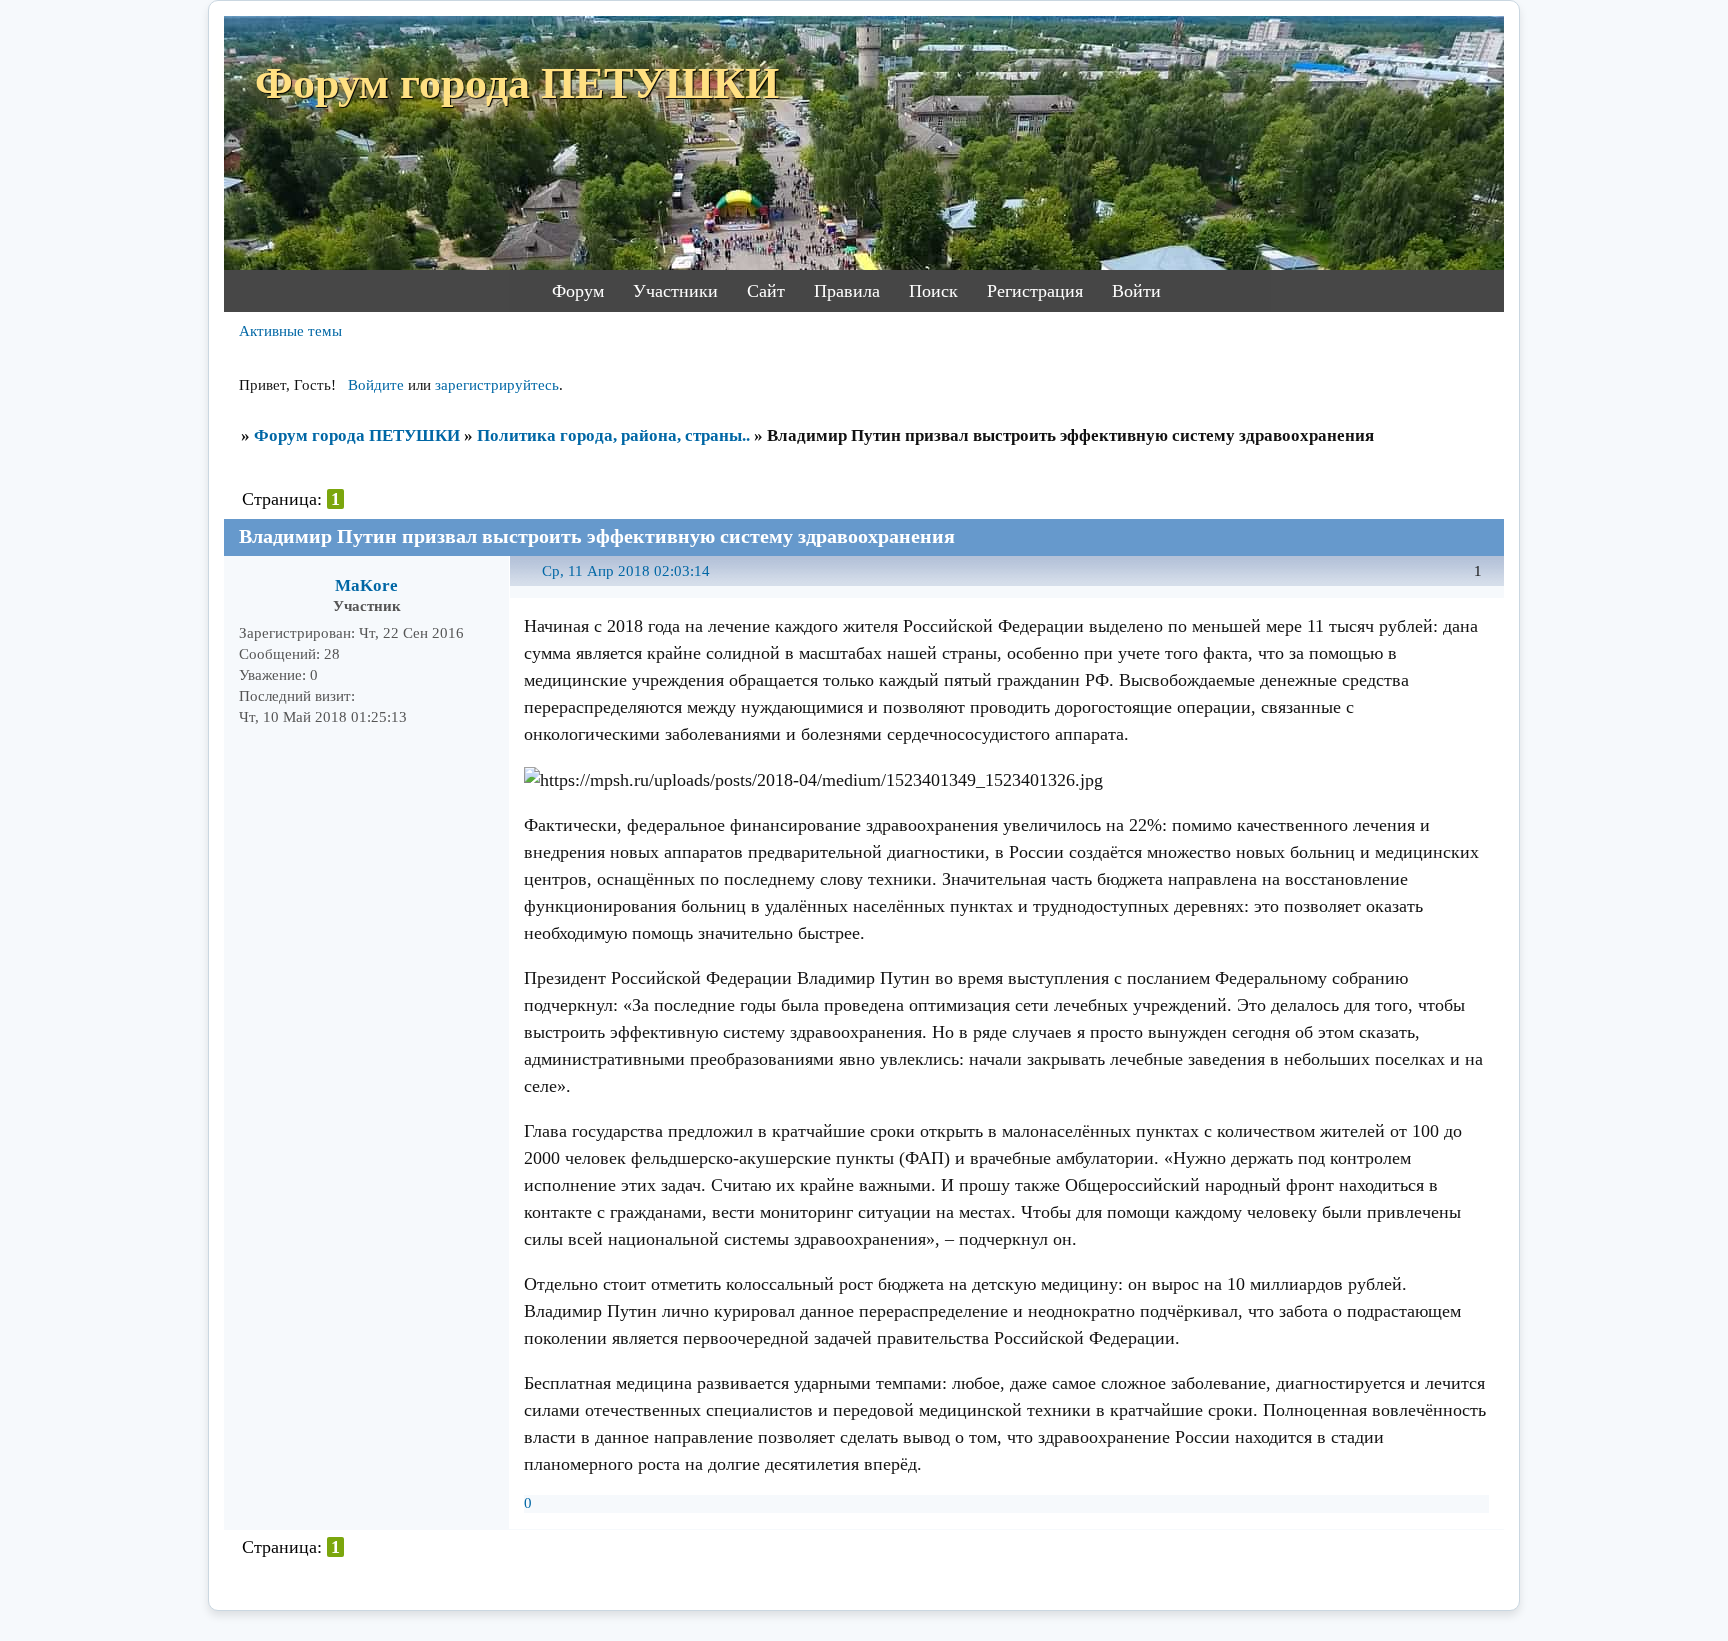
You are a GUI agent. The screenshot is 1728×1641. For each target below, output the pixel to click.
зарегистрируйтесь (497, 385)
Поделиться (533, 582)
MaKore (366, 585)
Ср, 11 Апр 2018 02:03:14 (626, 571)
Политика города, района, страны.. (613, 435)
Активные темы (290, 331)
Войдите (376, 385)
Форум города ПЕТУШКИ (357, 435)
